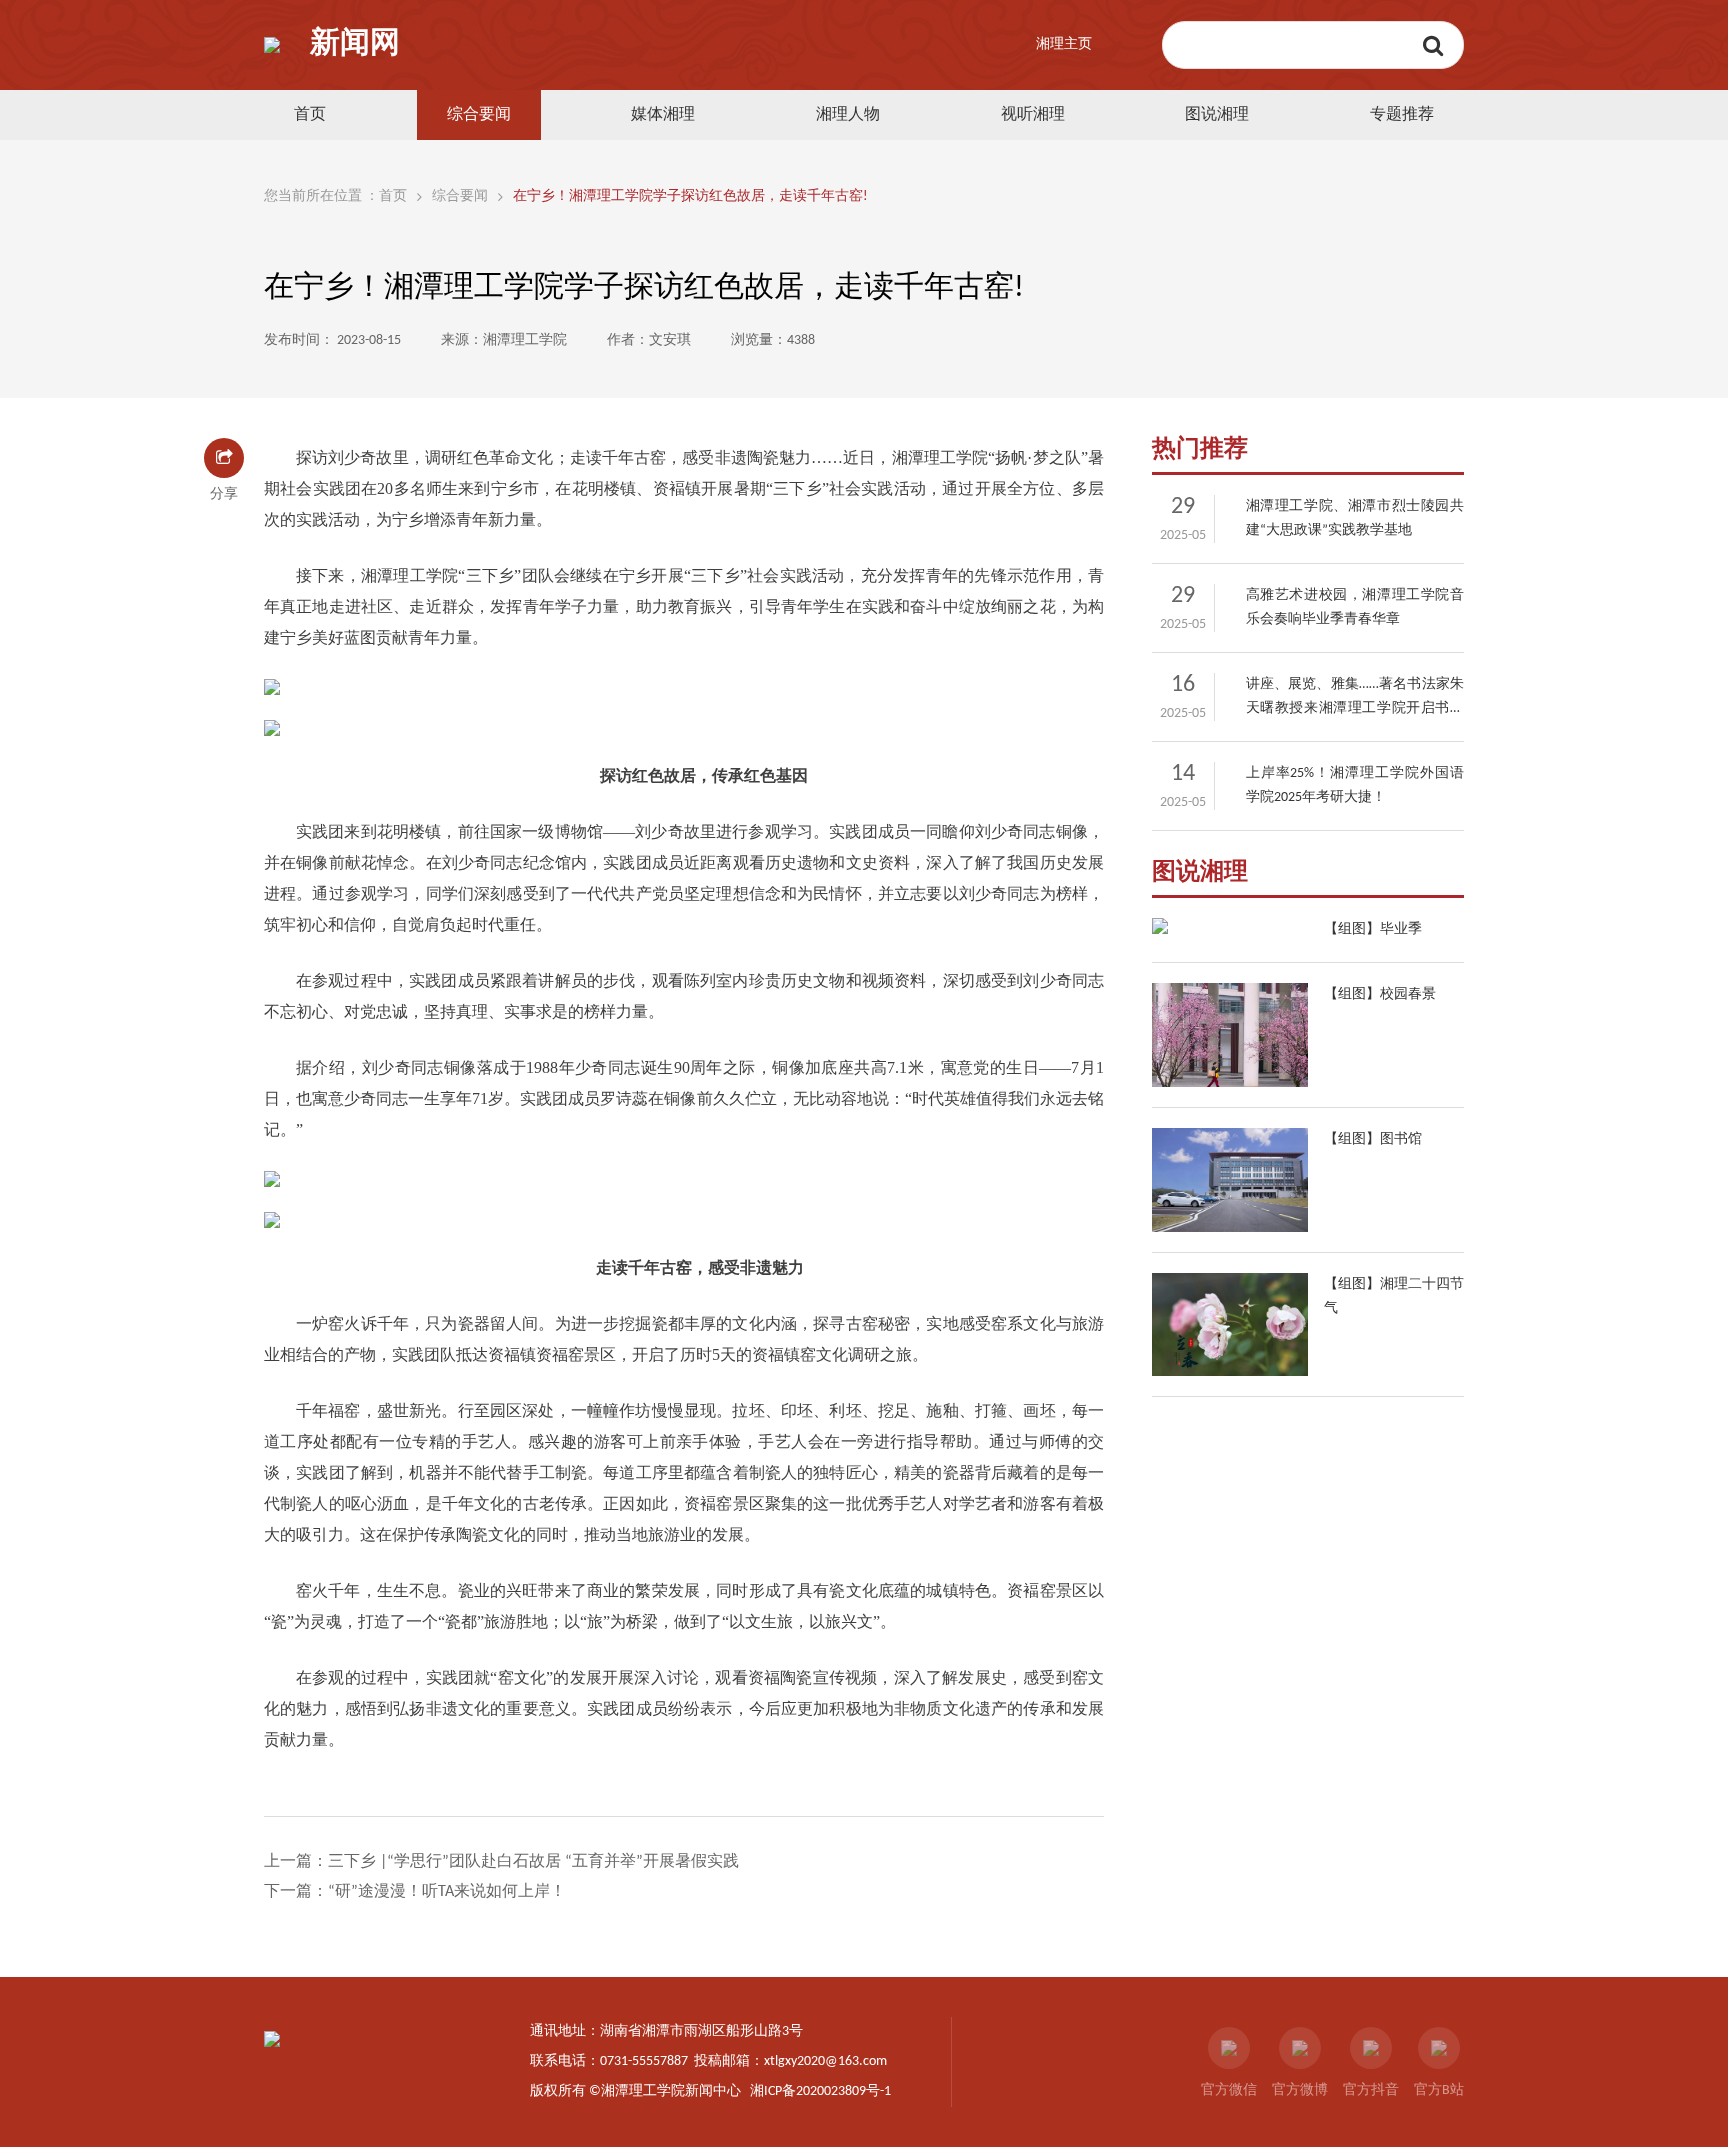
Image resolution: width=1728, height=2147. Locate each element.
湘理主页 (1064, 44)
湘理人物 (848, 115)
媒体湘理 (663, 115)
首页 (310, 115)
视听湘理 (1033, 115)
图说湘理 (1217, 115)
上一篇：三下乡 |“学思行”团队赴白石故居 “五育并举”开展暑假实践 (501, 1862)
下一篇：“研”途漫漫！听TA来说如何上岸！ (415, 1892)
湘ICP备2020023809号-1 (820, 2091)
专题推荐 (1402, 115)
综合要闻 (479, 115)
